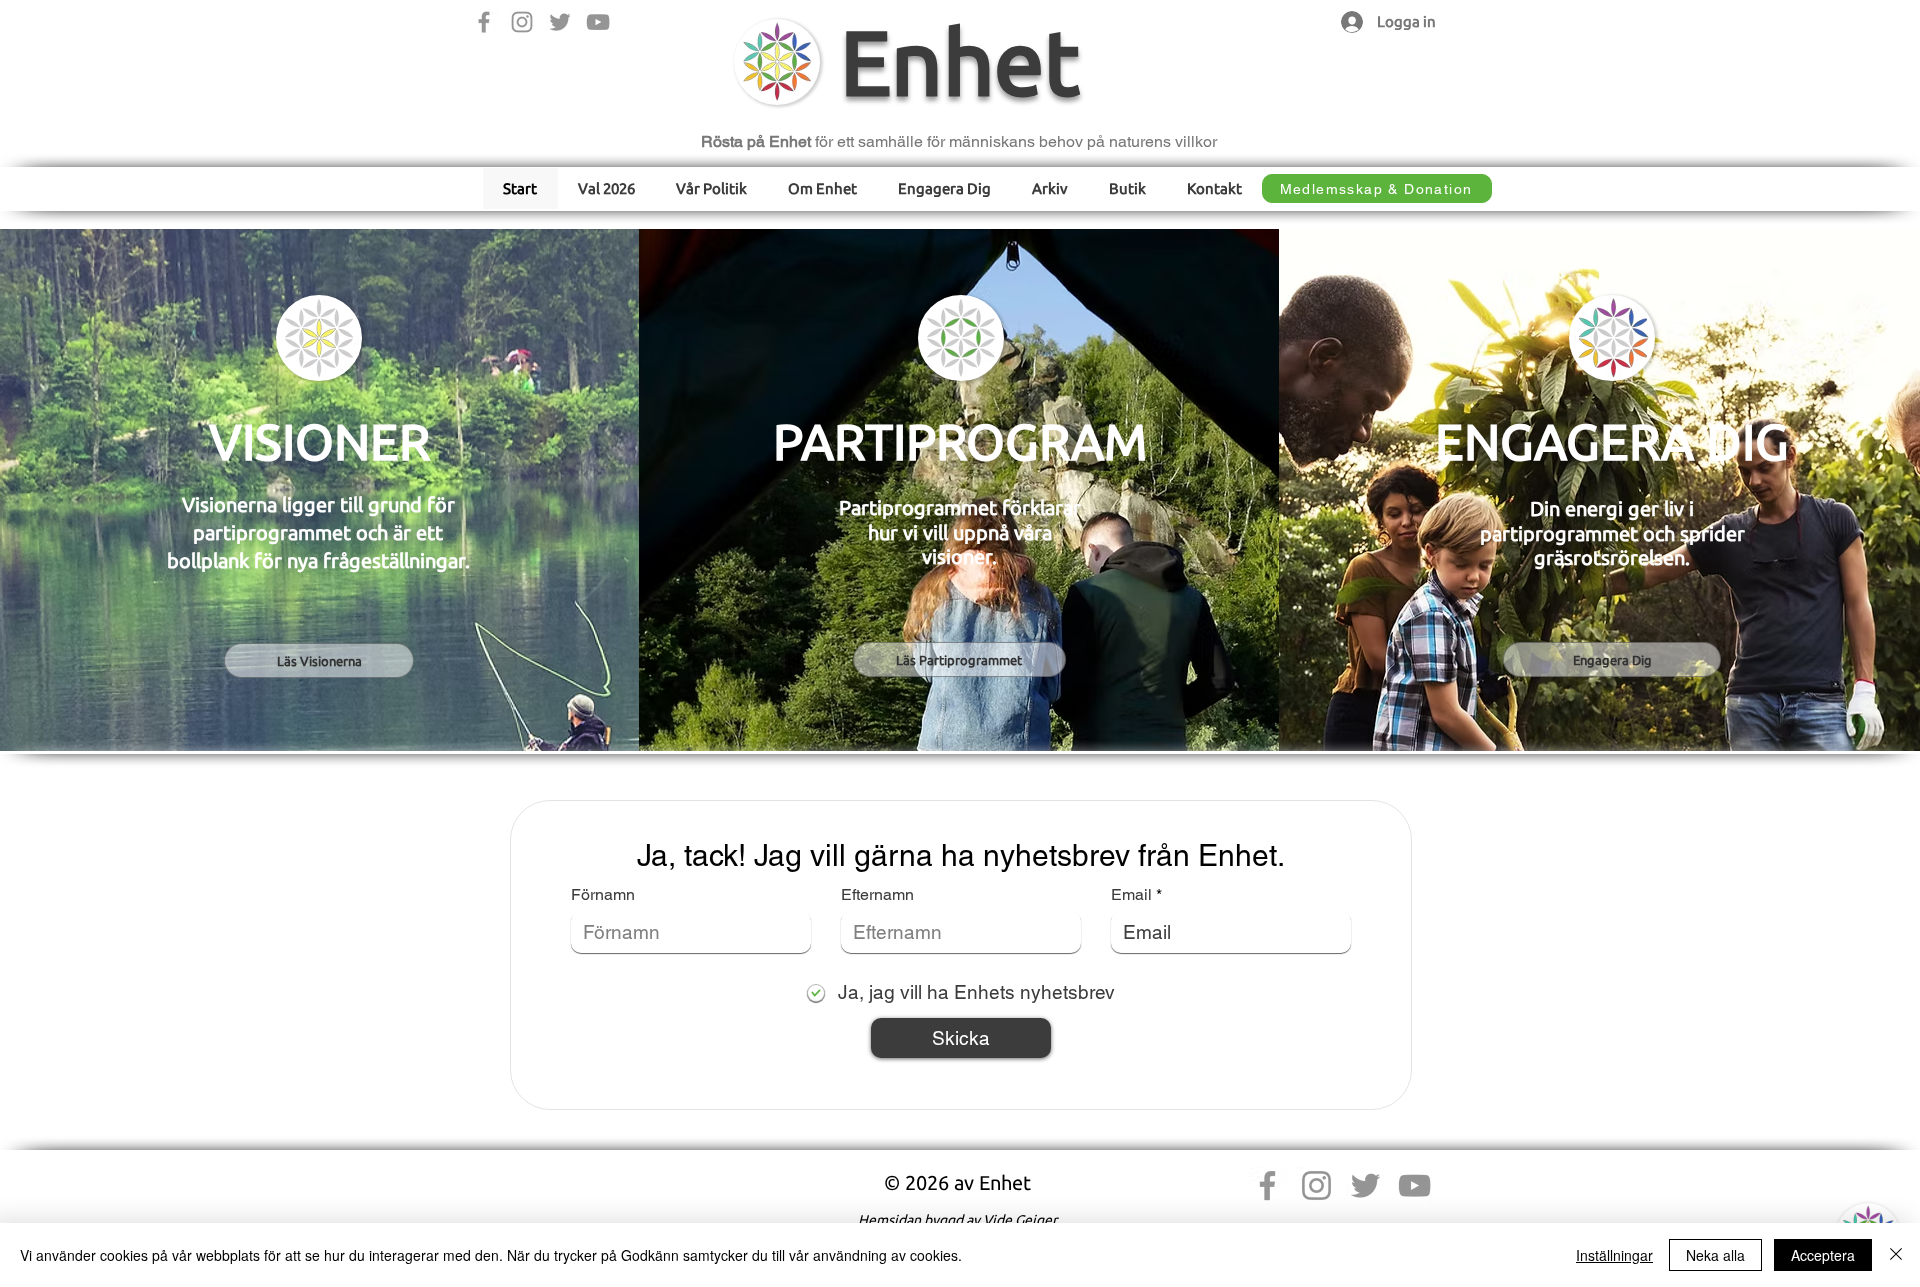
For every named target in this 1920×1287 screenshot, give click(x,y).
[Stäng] (1896, 1255)
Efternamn (877, 895)
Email (1131, 895)
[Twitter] (560, 22)
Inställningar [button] (1614, 1255)
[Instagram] (522, 22)
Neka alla (1715, 1255)
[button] (712, 188)
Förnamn (603, 895)
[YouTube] (598, 22)
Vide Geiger (1020, 1220)
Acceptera (1823, 1255)
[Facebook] (484, 22)
